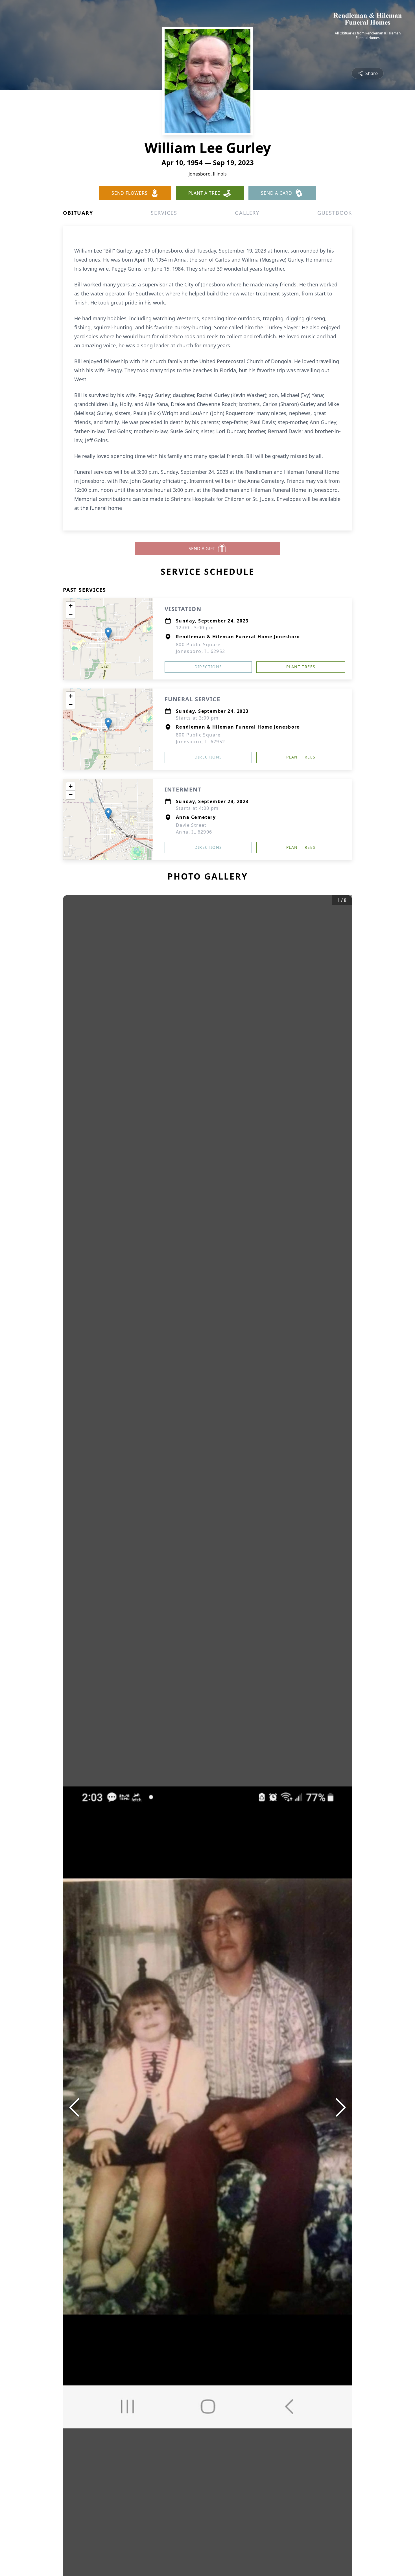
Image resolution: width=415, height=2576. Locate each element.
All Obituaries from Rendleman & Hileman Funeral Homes (368, 36)
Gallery (247, 213)
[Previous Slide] (74, 2107)
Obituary (78, 213)
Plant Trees (301, 667)
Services (164, 213)
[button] (108, 633)
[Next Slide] (341, 2107)
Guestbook (335, 213)
